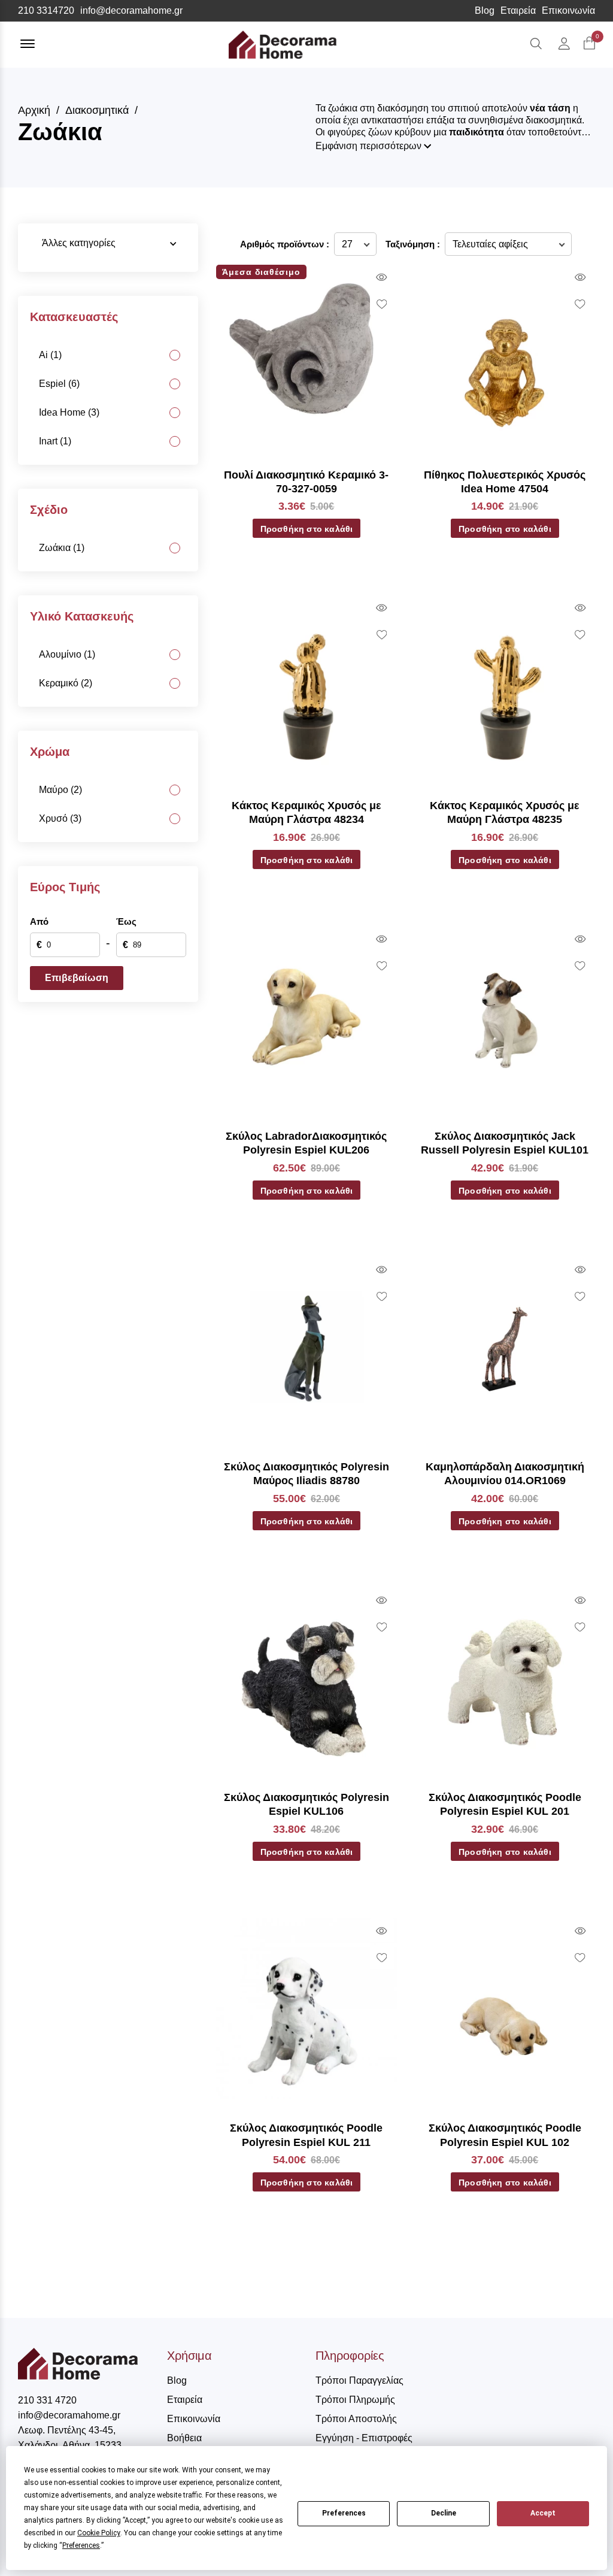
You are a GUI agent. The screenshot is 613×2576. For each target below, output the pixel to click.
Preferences (344, 2513)
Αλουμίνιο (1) (67, 654)
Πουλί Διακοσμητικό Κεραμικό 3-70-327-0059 (306, 482)
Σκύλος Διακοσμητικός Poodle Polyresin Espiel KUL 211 (306, 2135)
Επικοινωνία (568, 11)
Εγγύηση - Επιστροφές (364, 2438)
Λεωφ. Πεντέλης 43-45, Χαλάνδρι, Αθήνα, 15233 (70, 2438)
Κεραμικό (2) (66, 683)
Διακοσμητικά (97, 110)
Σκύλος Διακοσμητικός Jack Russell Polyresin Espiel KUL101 (505, 1143)
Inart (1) (55, 441)
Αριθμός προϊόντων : (285, 244)
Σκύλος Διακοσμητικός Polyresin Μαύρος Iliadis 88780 (306, 1474)
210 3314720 (46, 11)
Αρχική (34, 110)
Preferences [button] (81, 2545)
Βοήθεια (184, 2438)
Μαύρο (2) (60, 790)
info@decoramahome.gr (131, 11)
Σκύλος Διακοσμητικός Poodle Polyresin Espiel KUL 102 (505, 2135)
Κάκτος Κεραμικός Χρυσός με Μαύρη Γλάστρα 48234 (306, 812)
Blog (485, 11)
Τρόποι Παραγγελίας (359, 2380)
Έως (126, 921)
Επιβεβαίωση (77, 978)
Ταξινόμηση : (413, 244)
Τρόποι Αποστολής (356, 2419)
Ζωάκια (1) (62, 548)
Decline (444, 2513)
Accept (543, 2513)
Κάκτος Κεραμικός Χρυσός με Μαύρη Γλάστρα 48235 (505, 812)
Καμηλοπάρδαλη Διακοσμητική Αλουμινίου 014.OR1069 (505, 1474)
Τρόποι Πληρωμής (355, 2400)
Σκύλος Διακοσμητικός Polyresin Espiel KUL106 (306, 1804)
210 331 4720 (47, 2400)
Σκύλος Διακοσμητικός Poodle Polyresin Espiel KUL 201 (505, 1804)
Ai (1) (50, 355)
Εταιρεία (518, 11)
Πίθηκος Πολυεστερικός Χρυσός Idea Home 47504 (505, 482)
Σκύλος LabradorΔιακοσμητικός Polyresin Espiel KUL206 (306, 1143)
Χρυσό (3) (60, 818)
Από (39, 921)
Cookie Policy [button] (99, 2533)
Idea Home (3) (69, 412)
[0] (589, 44)
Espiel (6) (59, 384)
